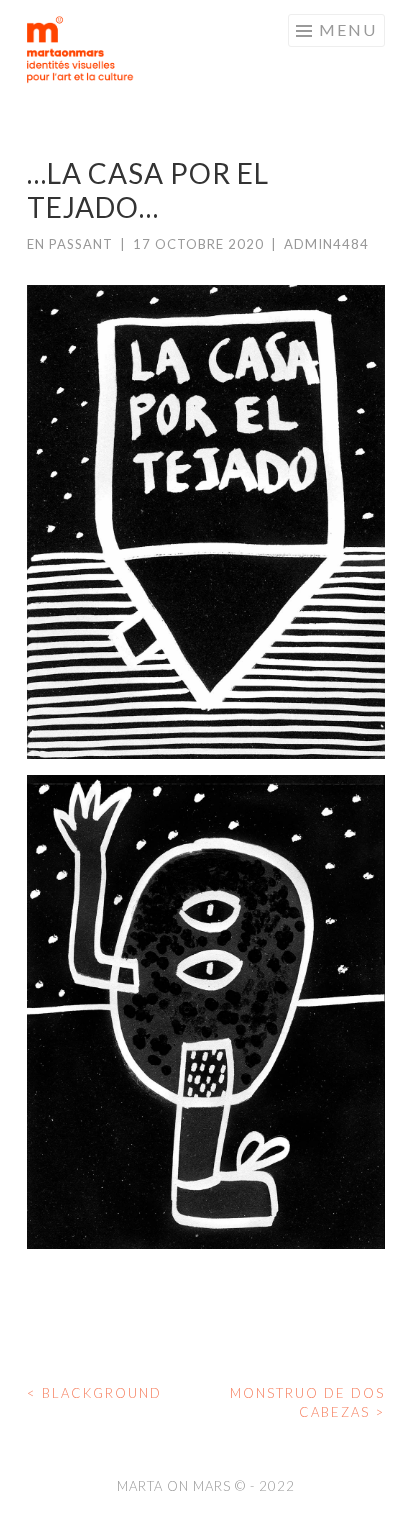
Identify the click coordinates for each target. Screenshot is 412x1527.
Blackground (94, 1393)
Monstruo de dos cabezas (307, 1403)
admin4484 (326, 244)
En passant (70, 244)
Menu (348, 29)
